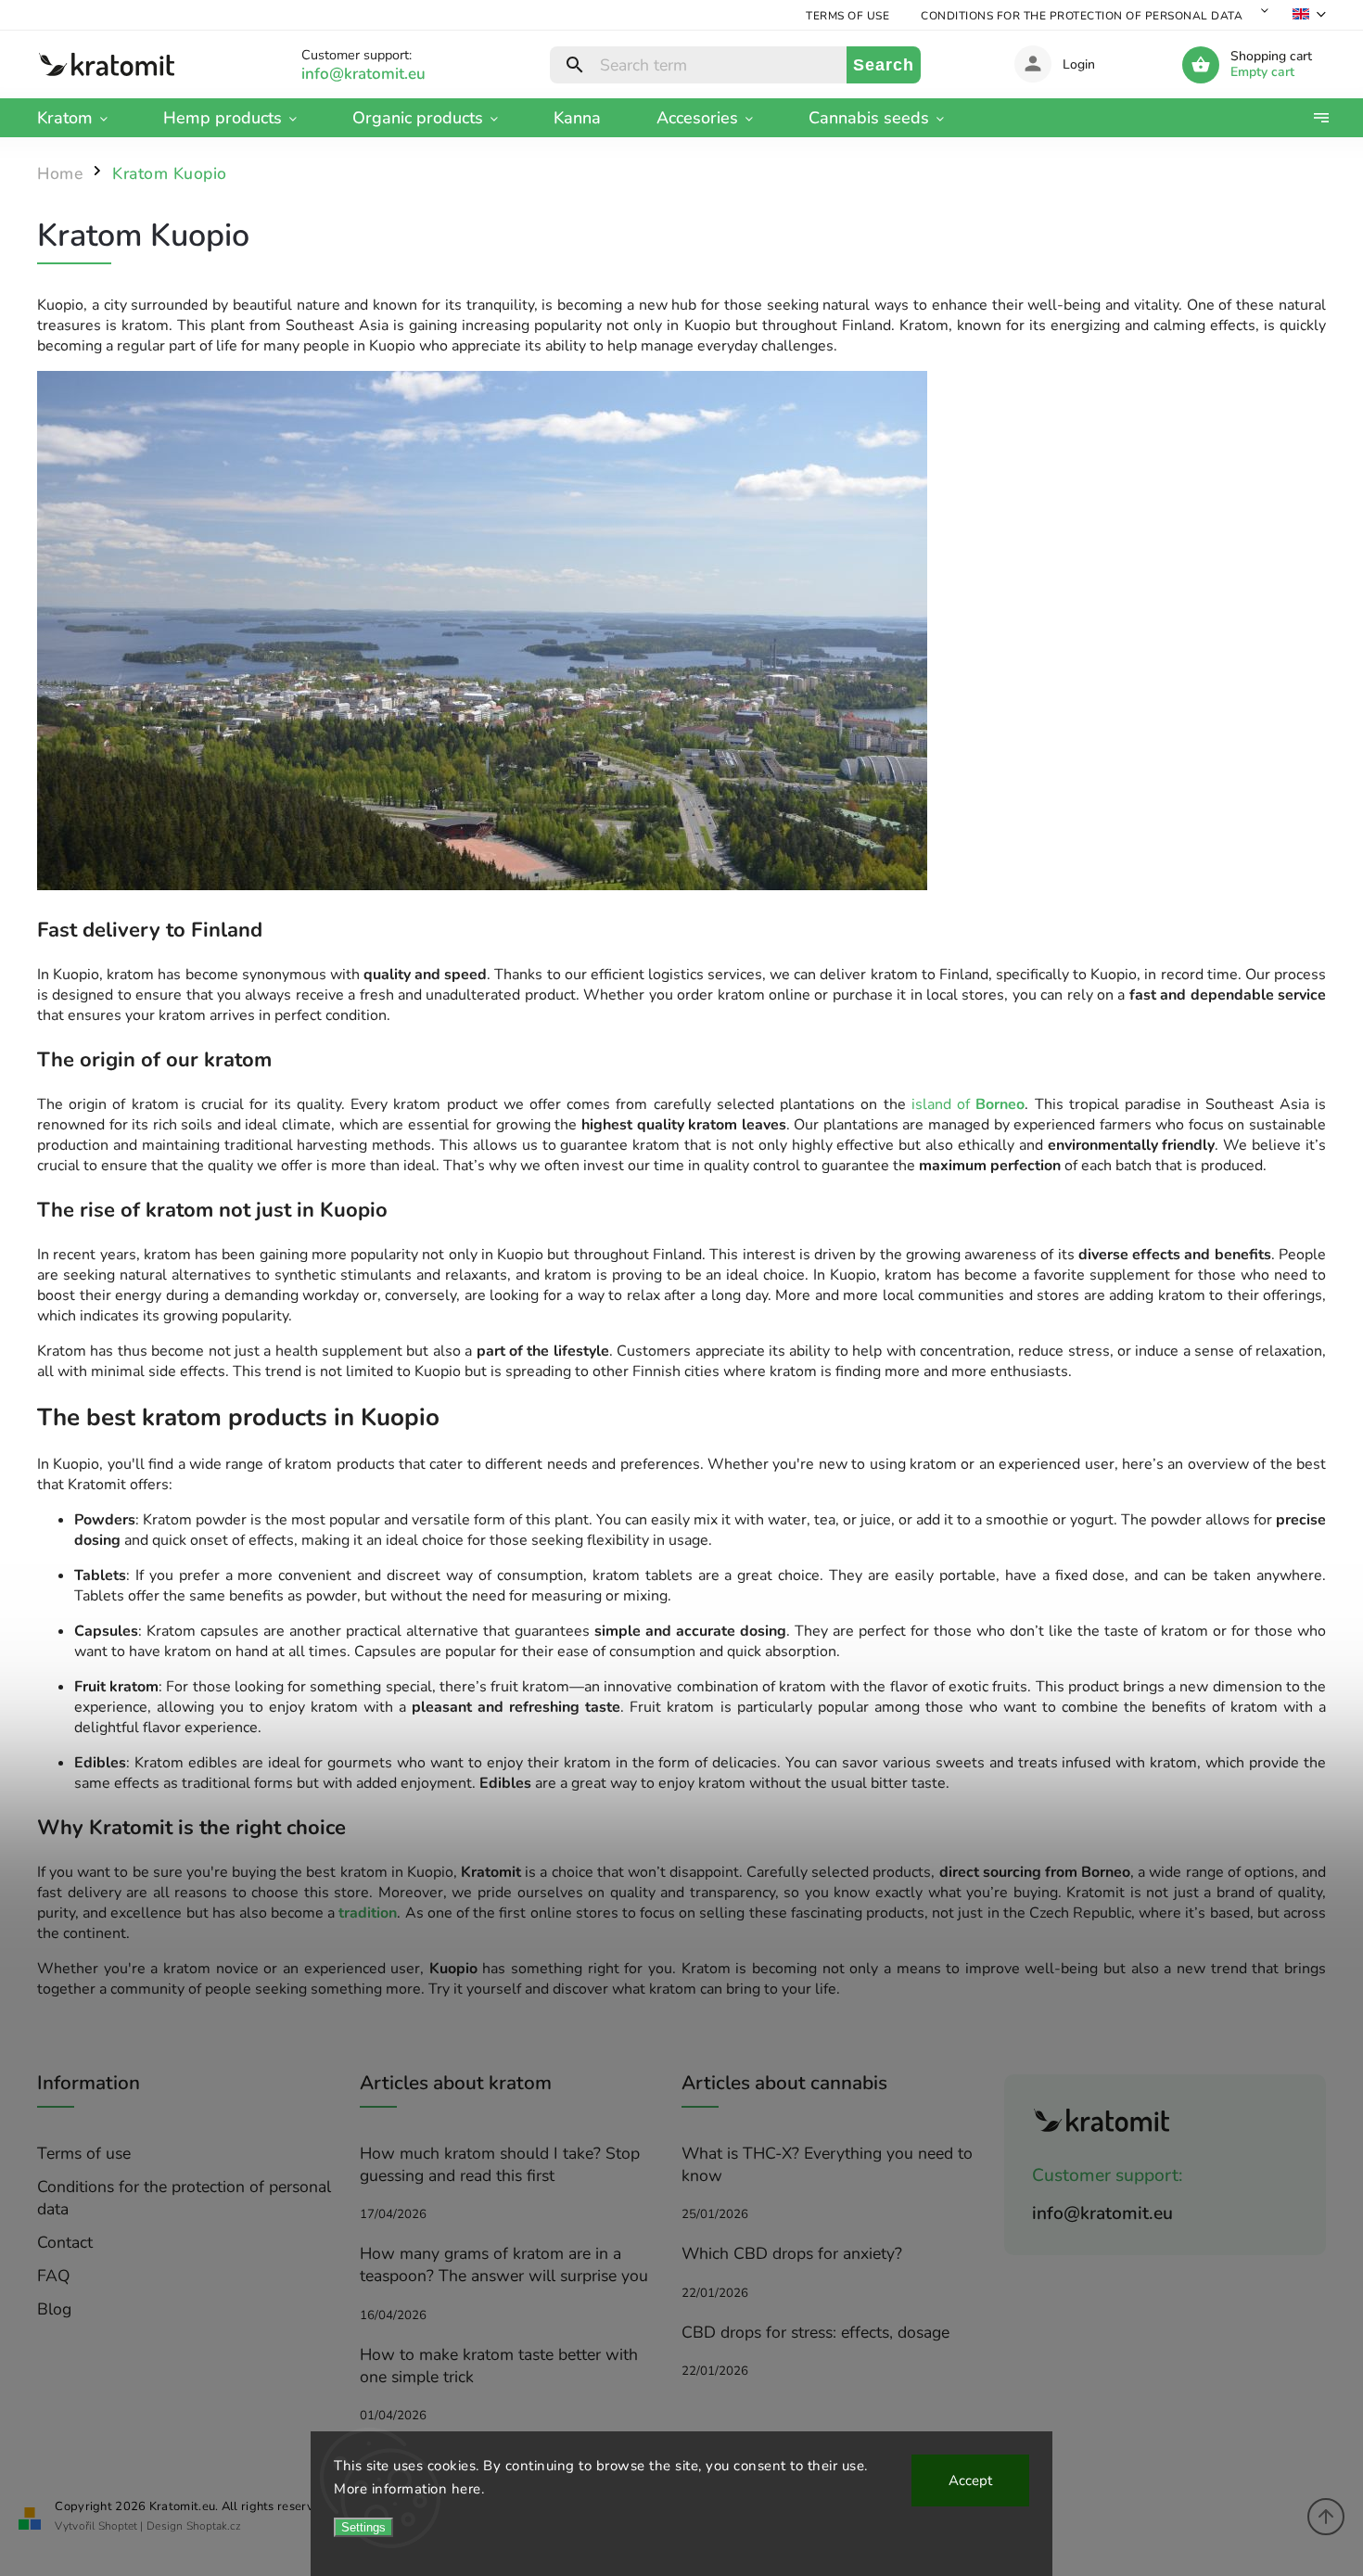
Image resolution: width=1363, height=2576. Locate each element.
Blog (54, 2309)
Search (884, 65)
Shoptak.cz (214, 2526)
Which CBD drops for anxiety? (792, 2253)
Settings (363, 2527)
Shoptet (118, 2526)
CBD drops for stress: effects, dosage (815, 2332)
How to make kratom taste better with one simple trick (499, 2366)
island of (966, 1104)
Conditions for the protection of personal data (1082, 16)
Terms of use (847, 16)
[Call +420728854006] (385, 74)
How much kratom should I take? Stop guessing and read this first (500, 2164)
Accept (970, 2480)
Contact (65, 2242)
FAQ (54, 2276)
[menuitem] (86, 118)
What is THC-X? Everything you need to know (827, 2164)
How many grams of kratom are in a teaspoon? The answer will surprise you (504, 2264)
